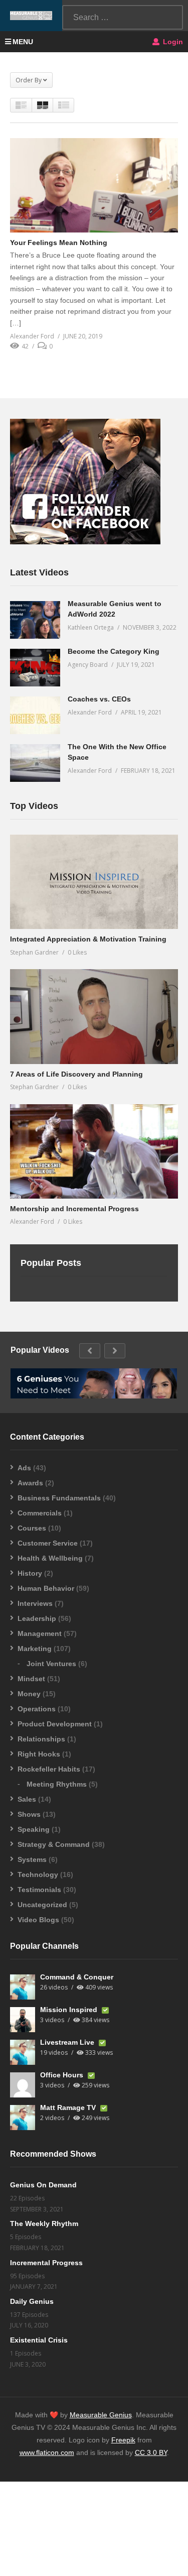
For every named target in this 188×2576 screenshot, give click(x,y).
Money (29, 1694)
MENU (23, 42)
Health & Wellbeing (50, 1558)
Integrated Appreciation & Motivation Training (88, 939)
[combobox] (123, 17)
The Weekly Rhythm (44, 2223)
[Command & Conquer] (23, 1987)
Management (40, 1633)
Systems (32, 1859)
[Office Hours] (23, 2085)
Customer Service (48, 1543)
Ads (24, 1468)
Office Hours (63, 2075)
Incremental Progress (46, 2263)
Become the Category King (114, 651)
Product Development (55, 1724)
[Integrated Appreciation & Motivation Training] (94, 882)
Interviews (35, 1603)
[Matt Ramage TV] (23, 2118)
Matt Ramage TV (69, 2107)
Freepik (123, 2440)
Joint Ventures (51, 1664)
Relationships (41, 1739)
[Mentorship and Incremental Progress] (94, 1151)
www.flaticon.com (47, 2452)
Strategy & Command (54, 1844)
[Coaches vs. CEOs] (35, 715)
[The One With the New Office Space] (35, 763)
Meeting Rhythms (57, 1784)
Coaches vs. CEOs (99, 699)
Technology (38, 1875)
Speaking (34, 1829)
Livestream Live (68, 2042)
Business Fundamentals (59, 1498)
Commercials (40, 1513)
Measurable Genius (101, 2415)
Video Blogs (38, 1920)
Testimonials (39, 1890)
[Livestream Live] (23, 2052)
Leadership (37, 1618)
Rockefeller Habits (49, 1769)
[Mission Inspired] (23, 2020)
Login (172, 42)
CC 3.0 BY (151, 2452)
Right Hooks (39, 1754)
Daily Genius (32, 2301)
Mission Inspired (70, 2010)
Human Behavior (46, 1588)
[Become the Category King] (35, 668)
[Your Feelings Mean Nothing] (94, 185)
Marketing (35, 1649)
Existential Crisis (39, 2340)
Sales (27, 1799)
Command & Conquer (77, 1977)
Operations (37, 1709)
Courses (32, 1528)
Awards (30, 1483)
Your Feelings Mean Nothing (59, 243)
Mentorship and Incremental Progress (74, 1209)
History (30, 1573)
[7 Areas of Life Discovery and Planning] (94, 1016)
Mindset (31, 1679)
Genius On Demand (43, 2185)
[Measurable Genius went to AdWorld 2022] (35, 620)
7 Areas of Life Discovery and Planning (76, 1074)
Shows (29, 1814)
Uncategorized (42, 1905)
